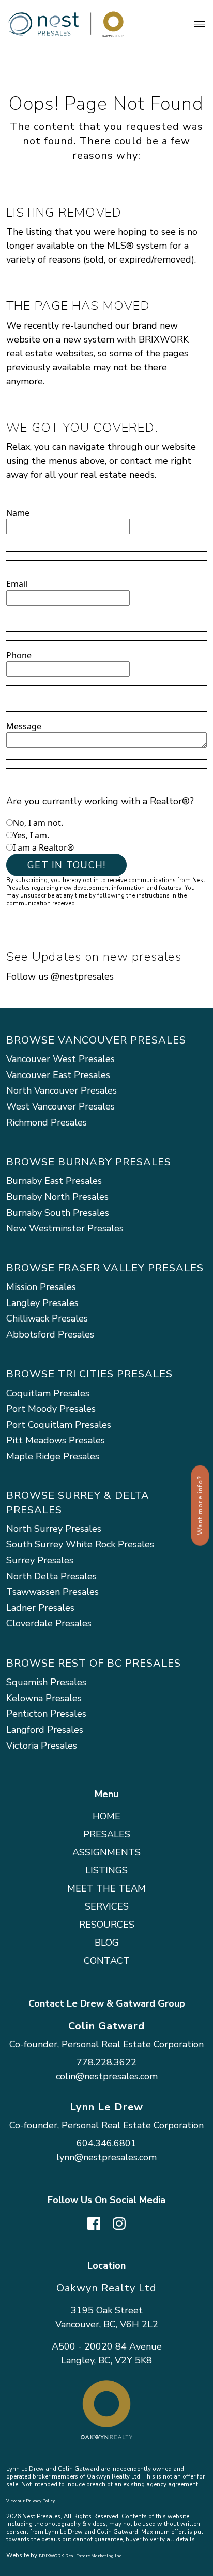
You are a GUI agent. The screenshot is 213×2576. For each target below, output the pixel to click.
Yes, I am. (31, 835)
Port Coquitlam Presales (59, 1425)
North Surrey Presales (54, 1529)
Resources (107, 1925)
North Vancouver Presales (62, 1090)
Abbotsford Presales (50, 1334)
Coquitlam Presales (48, 1393)
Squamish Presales (46, 1682)
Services (107, 1906)
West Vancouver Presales (60, 1106)
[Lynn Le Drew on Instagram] (119, 2222)
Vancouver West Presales (60, 1059)
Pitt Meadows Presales (56, 1440)
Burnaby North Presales (57, 1197)
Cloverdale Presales (49, 1623)
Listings (106, 1870)
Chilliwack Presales (47, 1318)
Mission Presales (41, 1287)
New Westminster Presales (65, 1228)
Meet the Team (106, 1888)
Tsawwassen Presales (52, 1592)
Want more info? (200, 1506)
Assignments (106, 1852)
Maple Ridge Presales (53, 1456)
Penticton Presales (46, 1714)
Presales (107, 1834)
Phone (19, 655)
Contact (107, 1961)
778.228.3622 (106, 2062)
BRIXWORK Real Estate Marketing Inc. (81, 2556)
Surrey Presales (40, 1560)
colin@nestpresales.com (107, 2076)
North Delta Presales (51, 1576)
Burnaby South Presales (58, 1213)
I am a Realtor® (43, 847)
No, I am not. (38, 823)
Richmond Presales (47, 1122)
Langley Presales (42, 1303)
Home (106, 1816)
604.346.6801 (106, 2143)
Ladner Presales (40, 1608)
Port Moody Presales (51, 1409)
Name (18, 513)
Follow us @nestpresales (60, 976)
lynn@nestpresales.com (106, 2157)
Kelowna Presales (44, 1698)
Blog (107, 1943)
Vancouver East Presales (58, 1075)
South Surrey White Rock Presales (80, 1544)
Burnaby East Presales (54, 1181)
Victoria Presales (42, 1746)
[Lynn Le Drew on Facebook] (94, 2222)
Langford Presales (45, 1730)
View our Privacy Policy (31, 2501)
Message (24, 726)
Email (17, 584)
